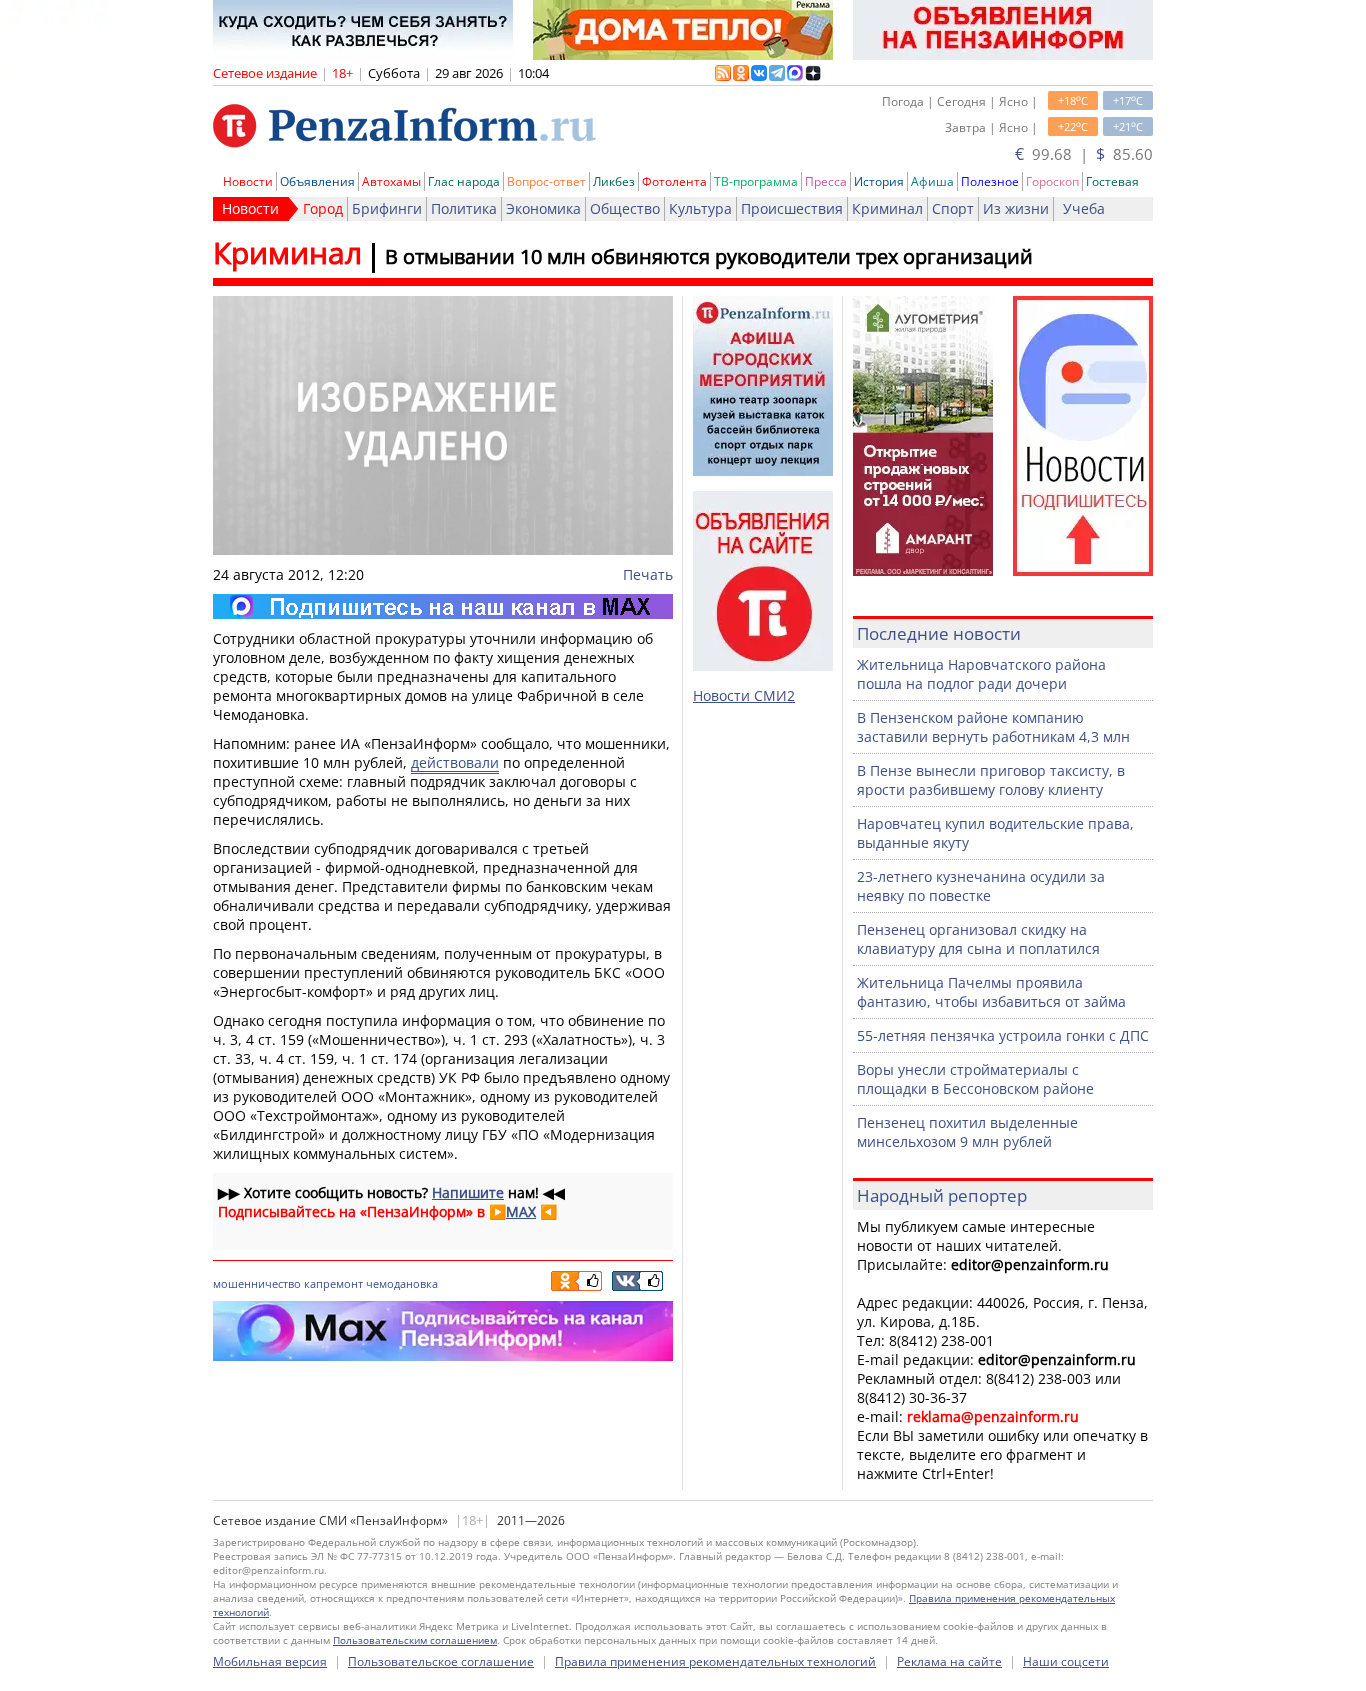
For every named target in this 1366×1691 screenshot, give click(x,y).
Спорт (953, 208)
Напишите (468, 1192)
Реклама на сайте (949, 1661)
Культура (700, 208)
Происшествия (792, 208)
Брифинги (387, 208)
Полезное (990, 181)
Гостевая (1112, 181)
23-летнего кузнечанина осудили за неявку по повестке (981, 886)
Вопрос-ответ (546, 181)
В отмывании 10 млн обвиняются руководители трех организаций (709, 256)
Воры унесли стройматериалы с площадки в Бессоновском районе (975, 1079)
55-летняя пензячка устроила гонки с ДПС (1003, 1035)
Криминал (887, 208)
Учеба (1084, 208)
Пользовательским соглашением (415, 1640)
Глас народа (464, 181)
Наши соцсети (1066, 1661)
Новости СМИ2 (744, 695)
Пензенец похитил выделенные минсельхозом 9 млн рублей (967, 1132)
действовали (455, 762)
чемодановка (402, 1283)
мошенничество (257, 1283)
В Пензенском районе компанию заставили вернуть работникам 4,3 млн (993, 727)
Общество (625, 208)
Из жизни (1016, 208)
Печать (648, 574)
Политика (464, 208)
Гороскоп (1052, 181)
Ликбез (614, 181)
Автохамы (391, 181)
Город (323, 208)
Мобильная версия (270, 1661)
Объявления (317, 181)
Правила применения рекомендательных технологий (715, 1661)
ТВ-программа (756, 181)
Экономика (543, 208)
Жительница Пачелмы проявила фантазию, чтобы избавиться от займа (991, 992)
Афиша (932, 181)
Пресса (826, 181)
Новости (248, 181)
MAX (521, 1211)
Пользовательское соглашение (441, 1661)
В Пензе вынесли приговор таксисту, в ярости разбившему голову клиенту (991, 780)
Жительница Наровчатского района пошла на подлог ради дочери (981, 674)
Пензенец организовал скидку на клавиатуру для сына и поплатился (978, 939)
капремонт (333, 1283)
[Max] (443, 606)
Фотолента (674, 181)
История (879, 181)
